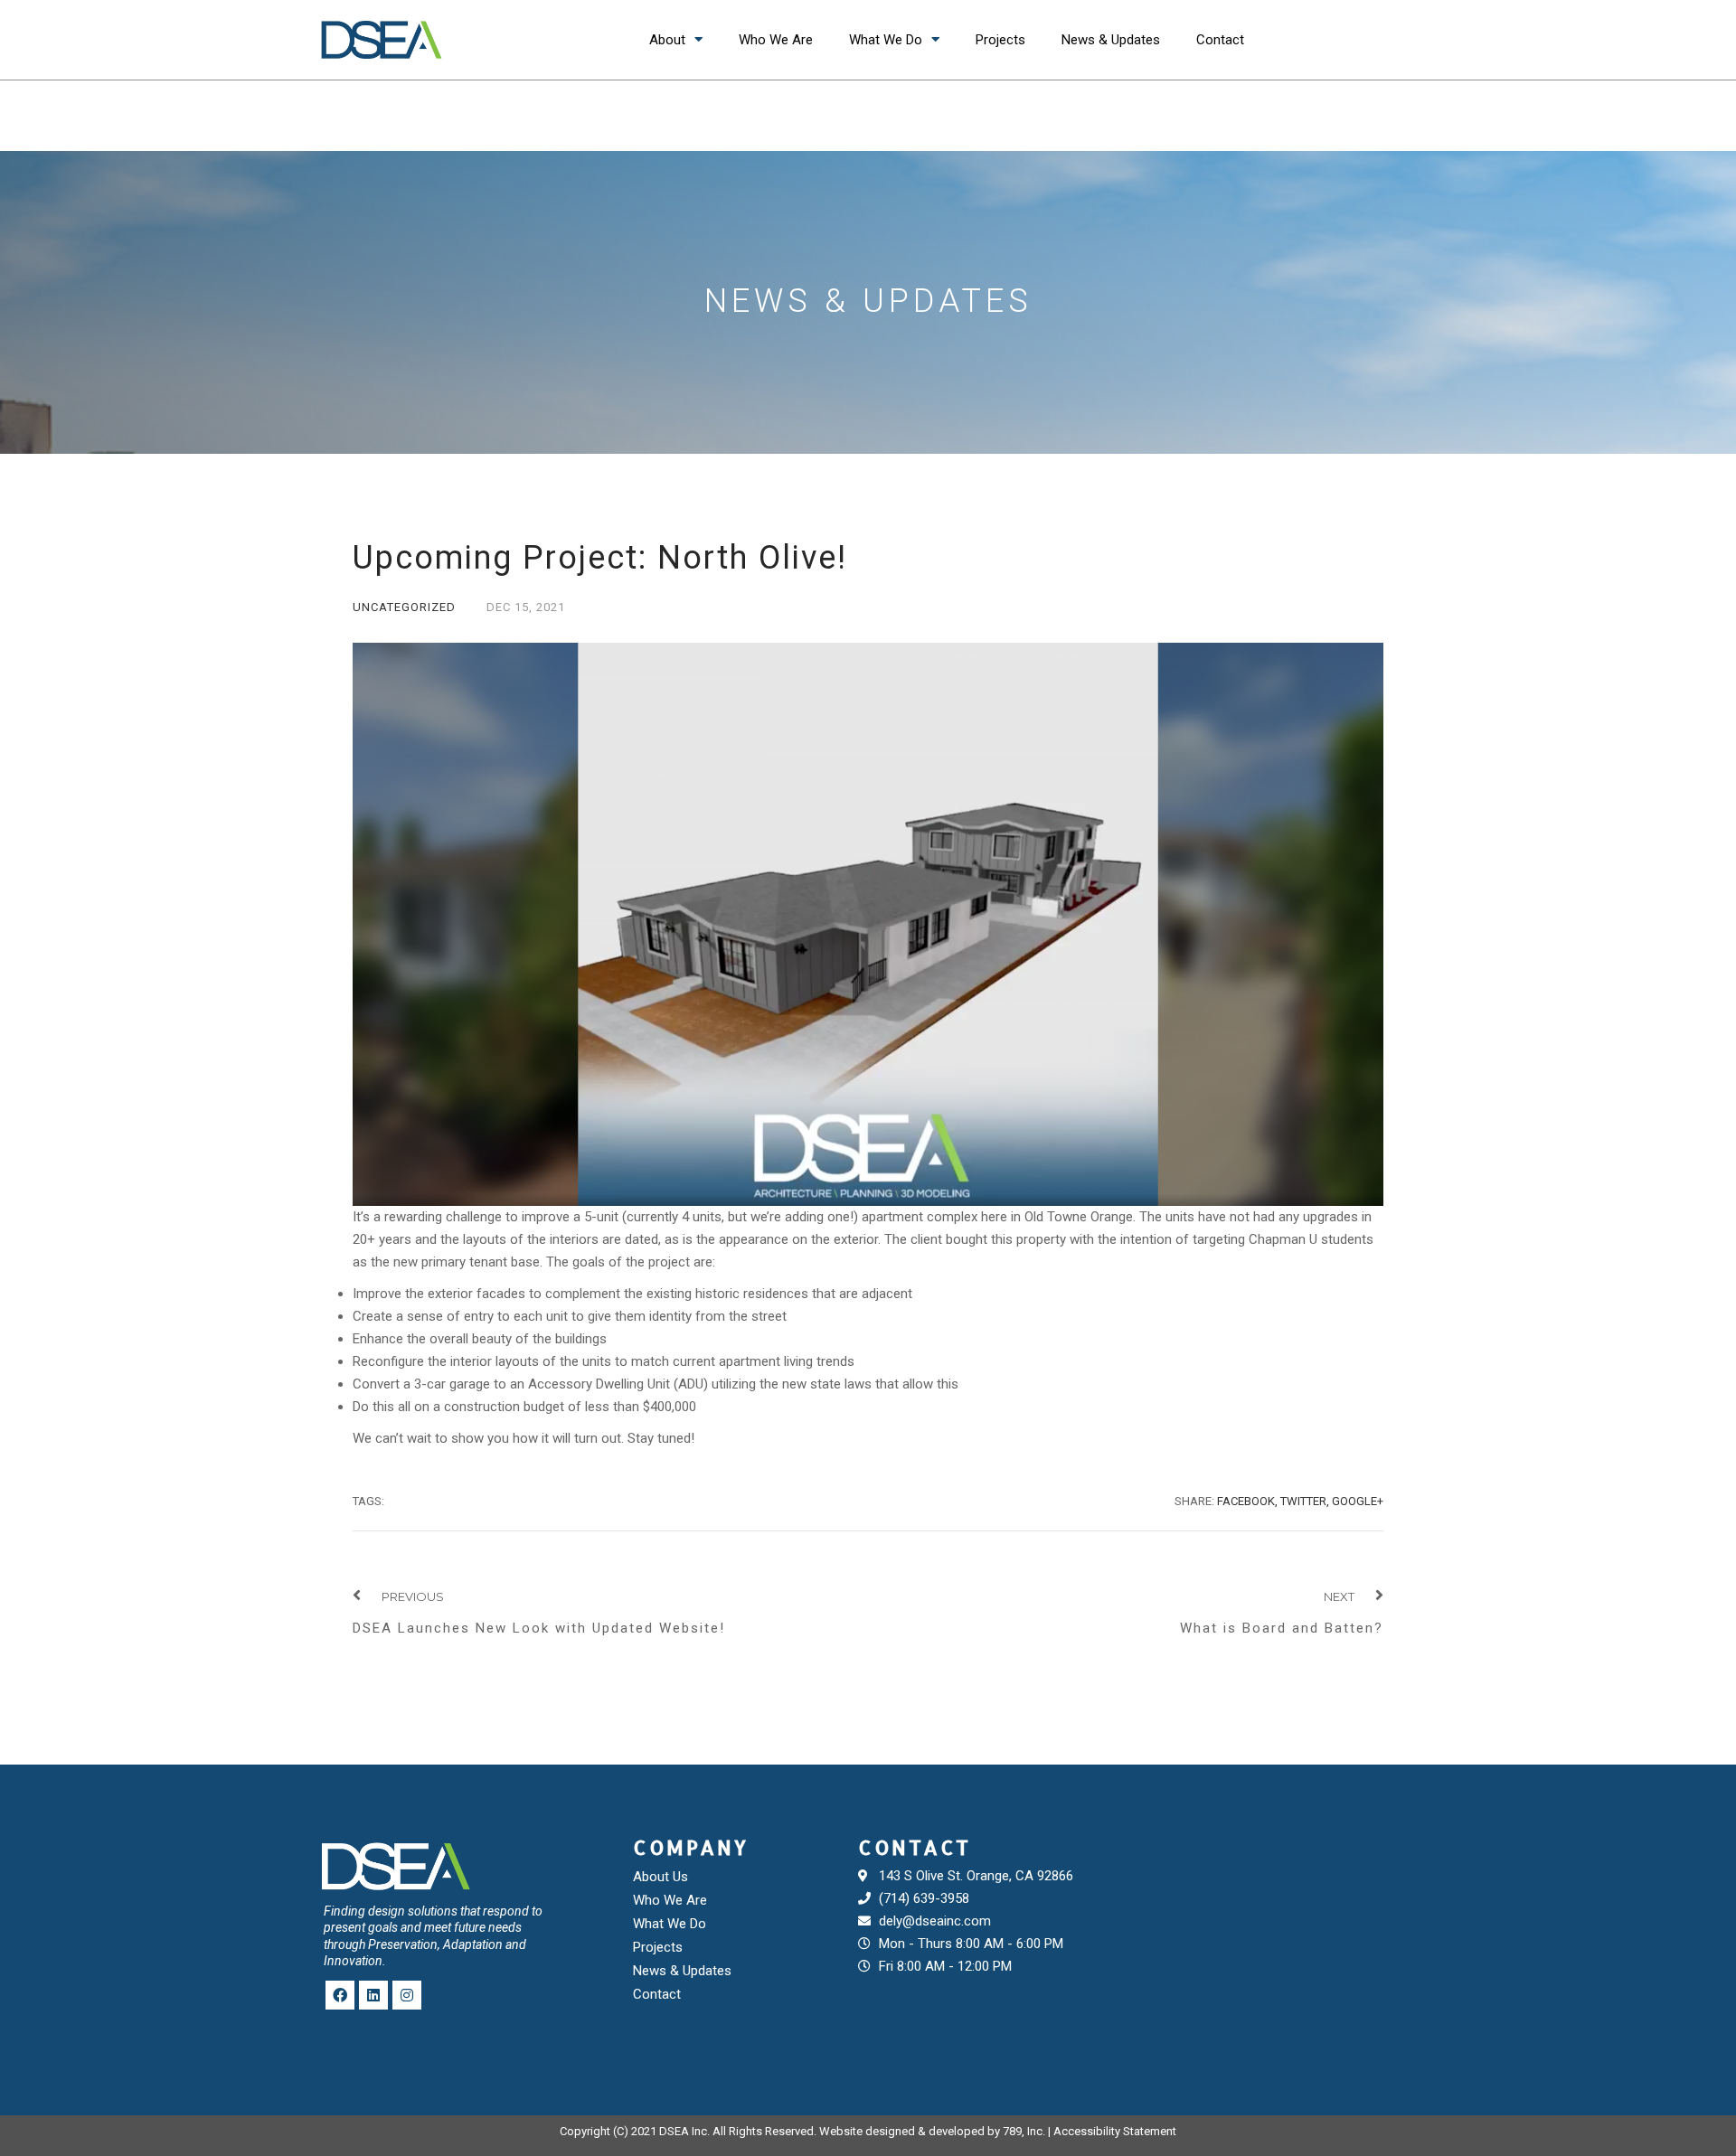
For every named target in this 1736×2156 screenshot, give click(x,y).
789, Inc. (1024, 2131)
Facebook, (1247, 1501)
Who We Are (776, 40)
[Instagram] (407, 1995)
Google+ (1358, 1501)
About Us (660, 1877)
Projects (1000, 40)
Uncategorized (404, 607)
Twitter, (1305, 1501)
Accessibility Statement (1115, 2131)
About (667, 40)
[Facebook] (340, 1995)
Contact (1220, 40)
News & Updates (1111, 40)
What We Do (886, 40)
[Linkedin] (373, 1995)
